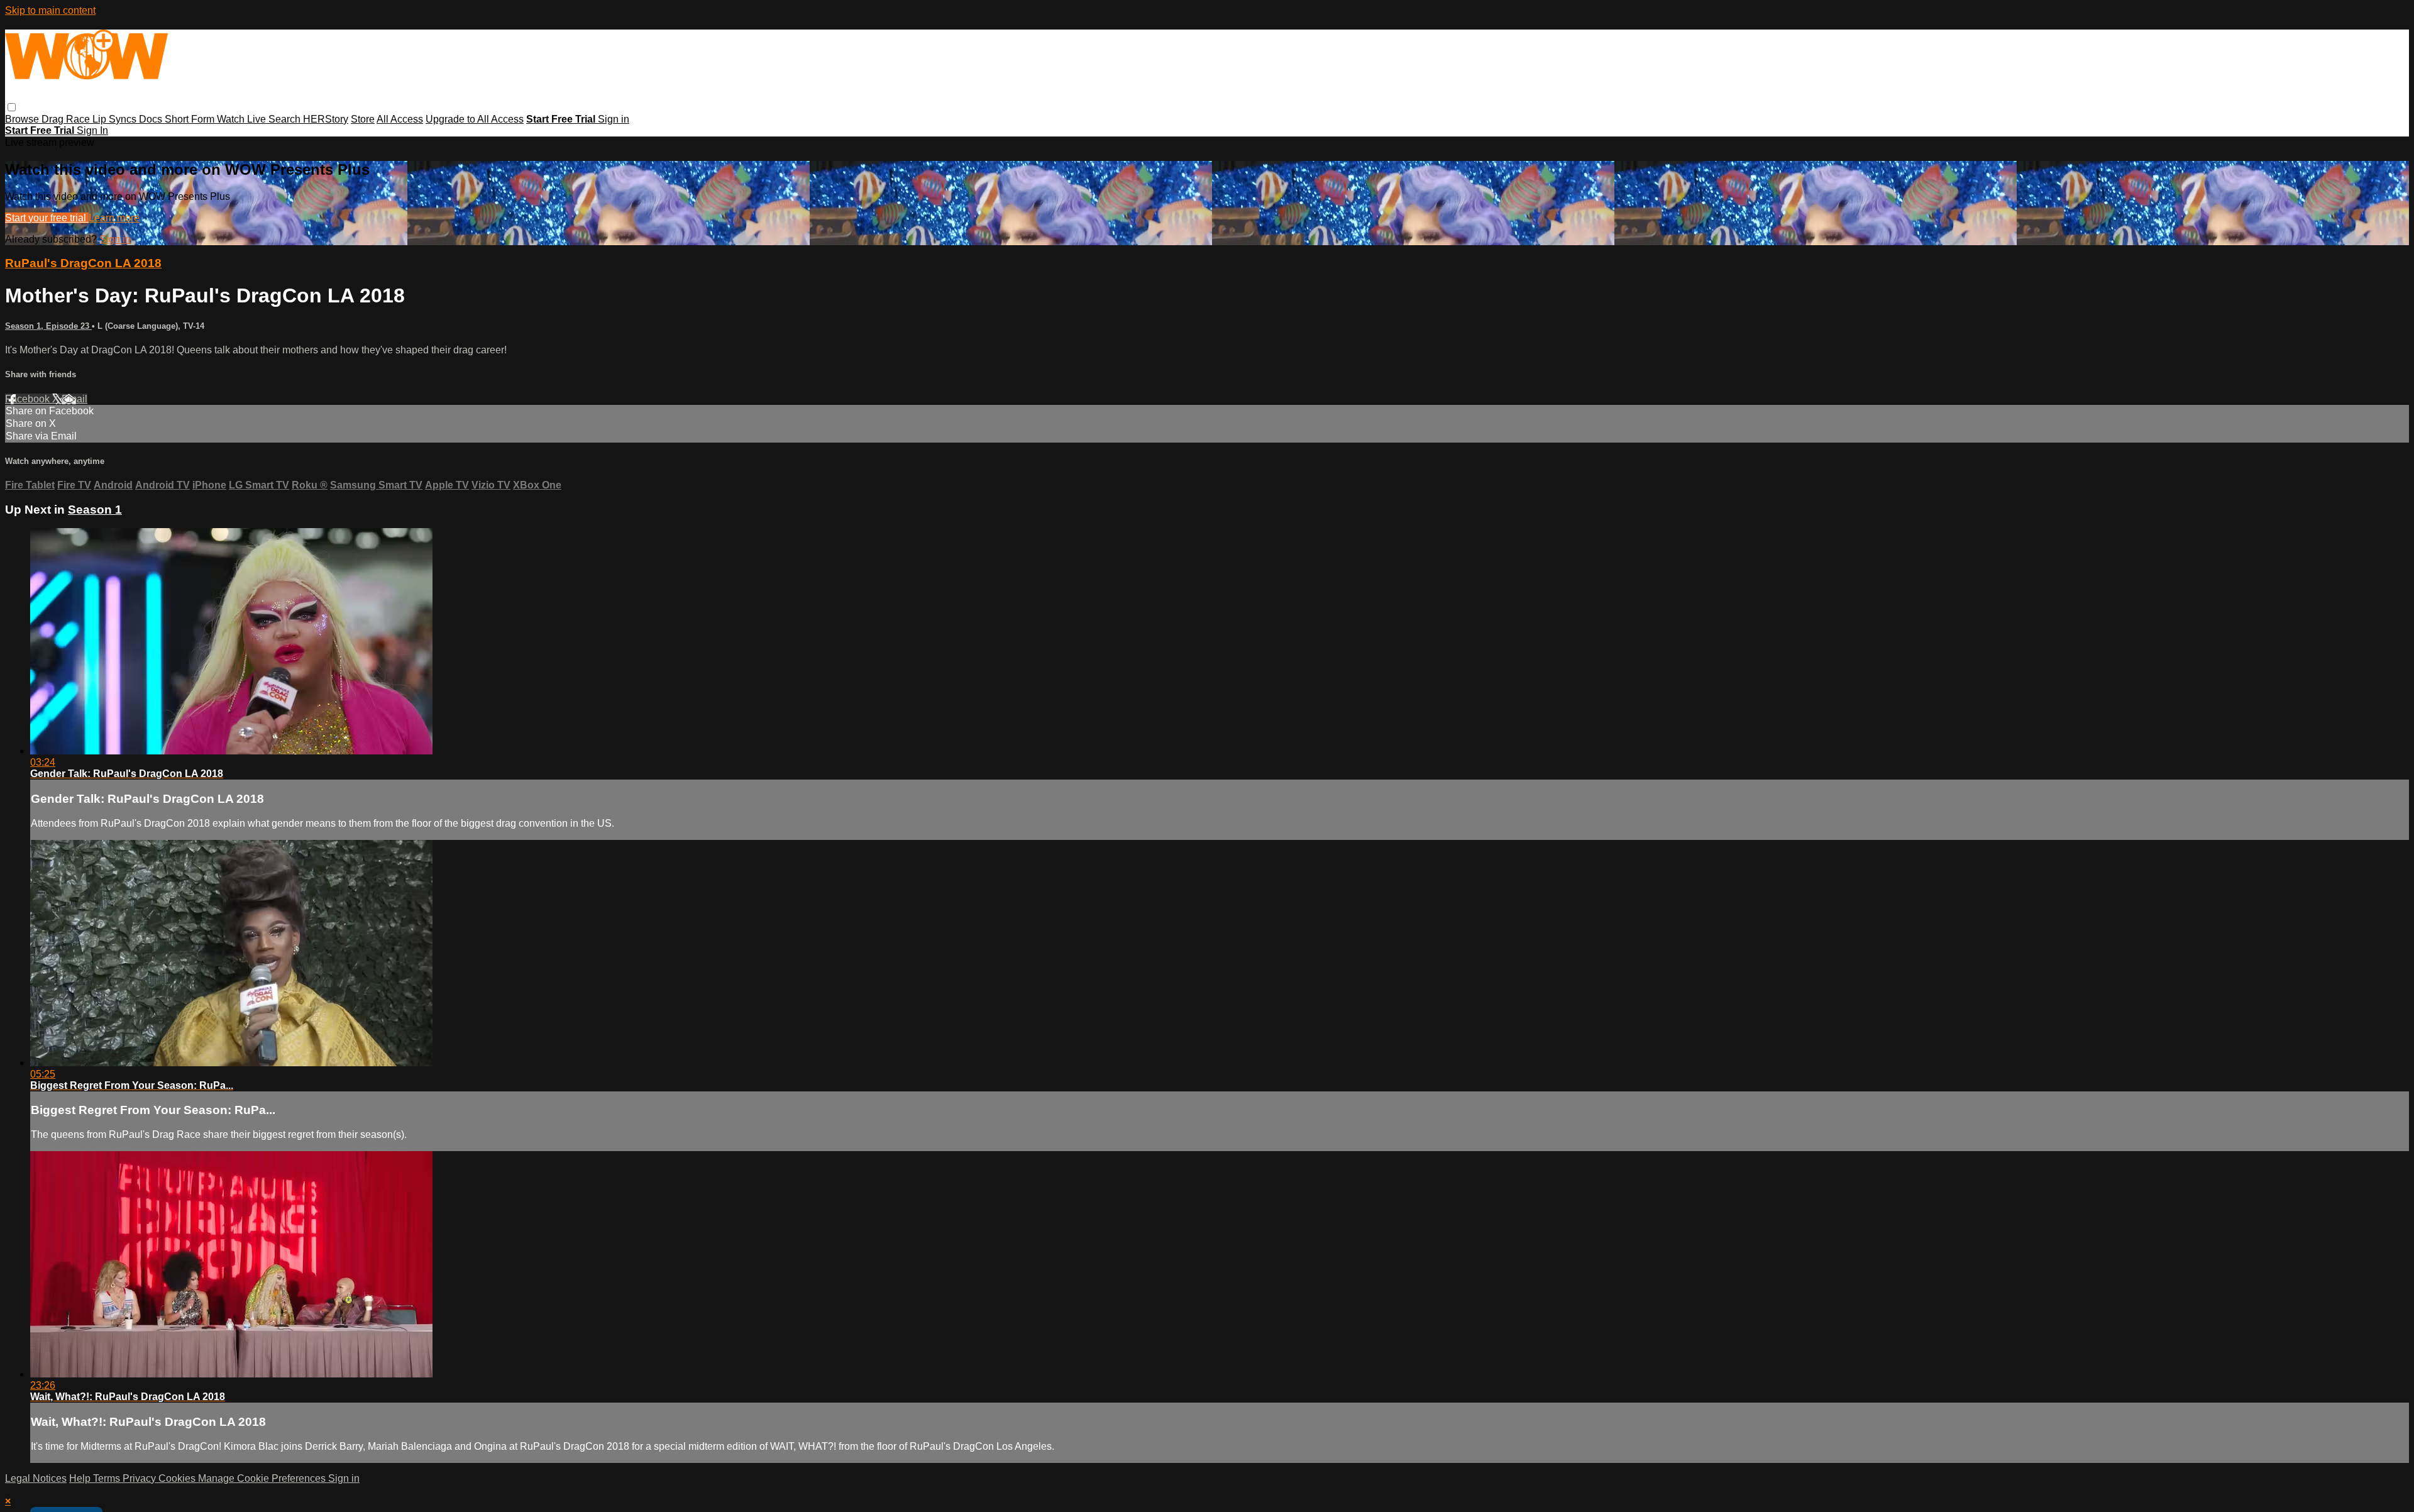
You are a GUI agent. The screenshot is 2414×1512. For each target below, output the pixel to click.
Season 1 (95, 510)
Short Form (191, 119)
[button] (12, 107)
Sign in (614, 119)
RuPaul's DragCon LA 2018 (83, 263)
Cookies (178, 1478)
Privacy (141, 1478)
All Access (400, 119)
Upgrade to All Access (475, 119)
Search (286, 119)
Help (81, 1478)
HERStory (326, 119)
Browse (23, 119)
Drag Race (67, 119)
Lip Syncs (116, 119)
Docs (152, 119)
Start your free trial (47, 218)
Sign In (92, 130)
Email (74, 399)
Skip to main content (50, 10)
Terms (108, 1478)
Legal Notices (36, 1478)
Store (363, 119)
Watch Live (243, 119)
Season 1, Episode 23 (48, 326)
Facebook (29, 399)
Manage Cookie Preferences (263, 1478)
